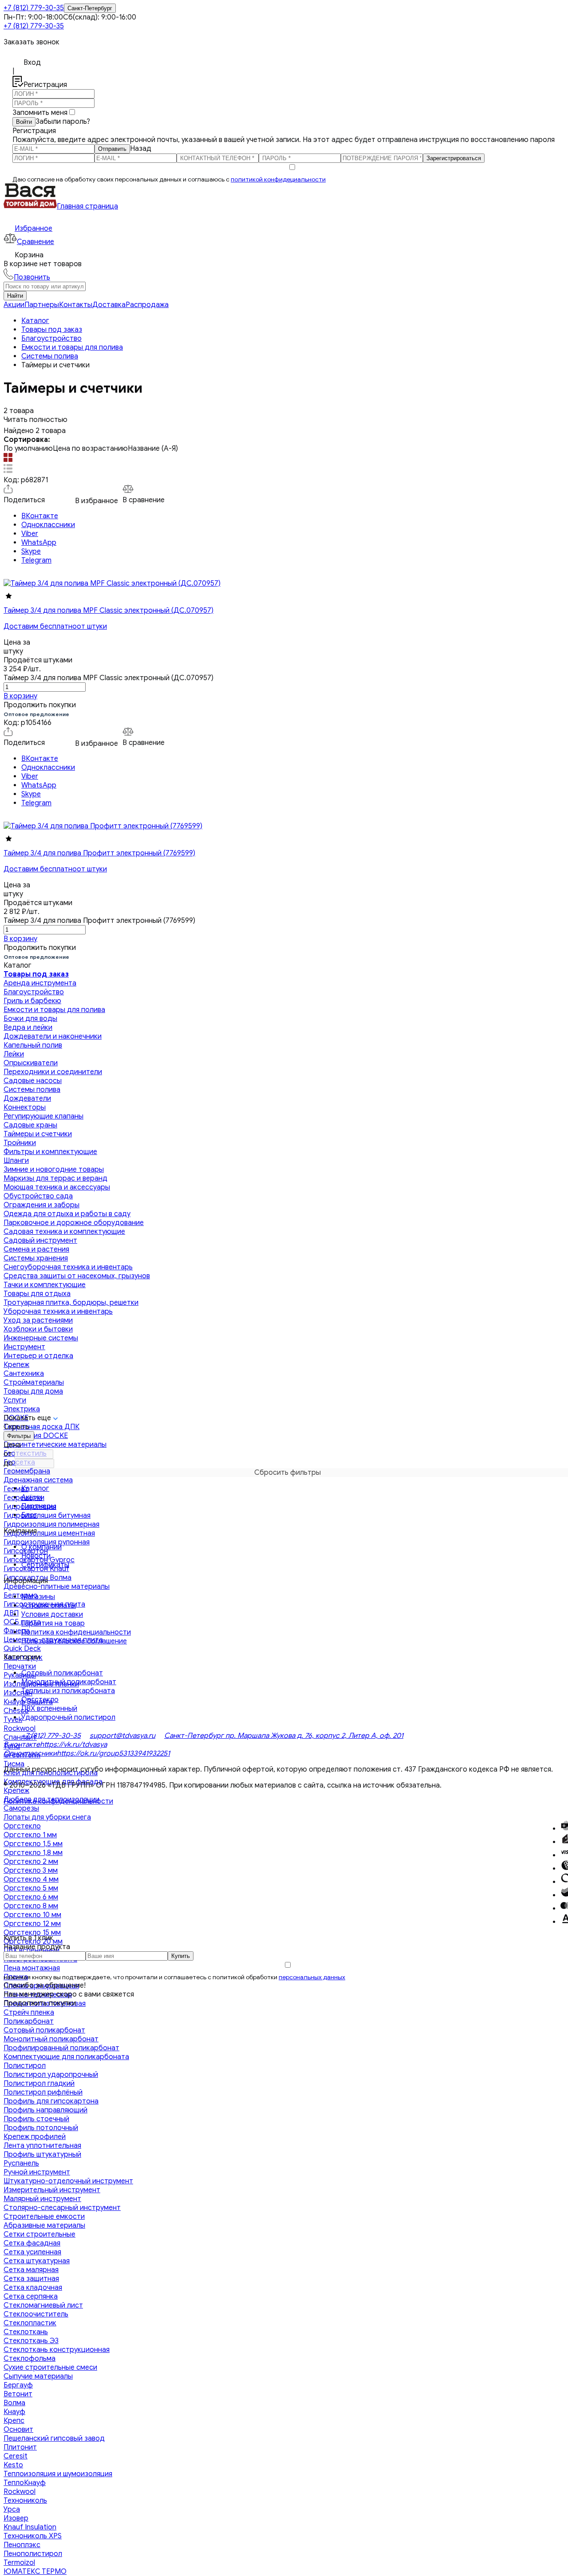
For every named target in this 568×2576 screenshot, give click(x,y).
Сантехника (24, 1374)
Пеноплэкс (22, 2545)
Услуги (15, 1400)
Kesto (13, 2465)
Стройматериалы (34, 1383)
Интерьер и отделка (38, 1356)
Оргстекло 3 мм (31, 1871)
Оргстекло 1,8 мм (33, 1853)
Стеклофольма (30, 2359)
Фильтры (19, 1436)
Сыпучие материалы (38, 2376)
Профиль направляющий (45, 2110)
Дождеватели (27, 1099)
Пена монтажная (32, 1968)
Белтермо (21, 1595)
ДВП (11, 1613)
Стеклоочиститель (36, 2314)
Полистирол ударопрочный (51, 2075)
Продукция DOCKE (36, 1436)
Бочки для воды (30, 1019)
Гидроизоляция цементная (49, 1533)
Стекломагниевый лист (43, 2305)
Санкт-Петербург (90, 8)
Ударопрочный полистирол (68, 1717)
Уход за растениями (38, 1320)
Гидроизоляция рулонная (47, 1542)
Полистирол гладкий (39, 2084)
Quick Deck (22, 1649)
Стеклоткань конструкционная (57, 2350)
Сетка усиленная (32, 2252)
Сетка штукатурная (37, 2261)
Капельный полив (33, 1045)
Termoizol (19, 2563)
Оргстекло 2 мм (31, 1862)
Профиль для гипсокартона (51, 2101)
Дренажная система (38, 1480)
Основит (18, 2430)
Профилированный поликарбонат (61, 2048)
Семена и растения (36, 1249)
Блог (29, 1515)
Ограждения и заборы (41, 1205)
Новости (36, 1556)
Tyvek (13, 1720)
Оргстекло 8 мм (31, 1906)
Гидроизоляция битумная (47, 1516)
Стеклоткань (26, 2332)
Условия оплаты (49, 1606)
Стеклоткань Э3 (31, 2341)
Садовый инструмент (40, 1241)
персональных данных (312, 1977)
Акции (14, 305)
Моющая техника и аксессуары (57, 1187)
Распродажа (147, 305)
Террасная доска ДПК (41, 1427)
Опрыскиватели (31, 1063)
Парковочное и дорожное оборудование (74, 1223)
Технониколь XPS (33, 2536)
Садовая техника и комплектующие (64, 1232)
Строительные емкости (44, 2217)
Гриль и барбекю (32, 1001)
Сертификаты (45, 1565)
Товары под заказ (36, 974)
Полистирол (25, 2066)
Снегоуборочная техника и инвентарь (68, 1267)
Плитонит (20, 2447)
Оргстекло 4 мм (31, 1879)
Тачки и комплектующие (45, 1285)
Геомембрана (27, 1471)
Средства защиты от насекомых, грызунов (77, 1276)
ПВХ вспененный (49, 1709)
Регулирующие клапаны (43, 1116)
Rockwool (20, 1729)
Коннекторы (25, 1107)
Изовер (16, 2518)
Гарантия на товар (53, 1623)
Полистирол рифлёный (43, 2092)
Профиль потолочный (41, 2128)
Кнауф (14, 2412)
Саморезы (21, 1808)
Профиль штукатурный (42, 2155)
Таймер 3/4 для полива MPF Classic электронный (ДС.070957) (108, 611)
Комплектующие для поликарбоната (66, 2057)
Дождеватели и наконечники (53, 1036)
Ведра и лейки (28, 1028)
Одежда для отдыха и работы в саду (67, 1214)
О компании (41, 1547)
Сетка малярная (31, 2270)
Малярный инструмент (42, 2199)
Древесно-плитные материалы (57, 1587)
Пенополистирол (33, 2554)
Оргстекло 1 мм (30, 1835)
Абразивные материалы (44, 2225)
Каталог (35, 1489)
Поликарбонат (29, 2021)
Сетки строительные (39, 2234)
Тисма (14, 1764)
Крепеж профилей (35, 2137)
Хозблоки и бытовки (38, 1329)
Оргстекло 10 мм (32, 1915)
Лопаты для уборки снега (47, 1817)
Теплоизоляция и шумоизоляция (58, 2474)
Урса (12, 2509)
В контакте (22, 1745)
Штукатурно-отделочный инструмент (68, 2181)
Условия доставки (52, 1615)
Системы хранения (36, 1258)
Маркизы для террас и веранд (55, 1178)
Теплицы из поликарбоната (68, 1691)
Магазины (38, 1597)
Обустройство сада (38, 1196)
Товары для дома (33, 1391)
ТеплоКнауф (25, 2483)
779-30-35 (34, 8)
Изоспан (18, 1693)
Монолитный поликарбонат (51, 2039)
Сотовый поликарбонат (44, 2030)
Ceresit (16, 2456)
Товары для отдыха (37, 1294)
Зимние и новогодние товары (54, 1170)
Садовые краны (30, 1125)
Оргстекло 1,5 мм (33, 1844)
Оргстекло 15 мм (32, 1933)
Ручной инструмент (37, 2172)
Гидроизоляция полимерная (51, 1524)
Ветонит (18, 2394)
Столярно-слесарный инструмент (62, 2208)
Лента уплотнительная (42, 2146)
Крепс (14, 2421)
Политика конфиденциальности (76, 1632)
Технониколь (25, 2501)
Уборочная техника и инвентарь (58, 1312)
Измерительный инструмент (52, 2190)
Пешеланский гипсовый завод (54, 2438)
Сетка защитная (31, 2279)
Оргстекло (22, 1826)
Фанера (17, 1631)
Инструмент (24, 1347)
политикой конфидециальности (278, 179)
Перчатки (20, 1666)
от (8, 1454)
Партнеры (42, 305)
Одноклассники (30, 1753)
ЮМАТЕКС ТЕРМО (35, 2572)
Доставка (109, 305)
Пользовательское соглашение (74, 1641)
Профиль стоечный (36, 2119)
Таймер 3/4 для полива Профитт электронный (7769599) (99, 853)
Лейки (14, 1054)
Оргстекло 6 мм (31, 1897)
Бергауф (18, 2385)
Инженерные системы (41, 1338)
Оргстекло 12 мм (32, 1924)
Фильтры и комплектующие (50, 1152)
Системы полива (32, 1090)
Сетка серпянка (31, 2296)
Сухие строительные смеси (50, 2367)
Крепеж (16, 1365)
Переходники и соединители (53, 1072)
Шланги (16, 1161)
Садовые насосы (33, 1081)
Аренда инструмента (40, 983)
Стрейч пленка (29, 2013)
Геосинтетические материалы (55, 1445)
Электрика (22, 1409)
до (8, 1463)
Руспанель (21, 2163)
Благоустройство (34, 992)
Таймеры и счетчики (38, 1134)
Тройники (20, 1143)
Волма (14, 2403)
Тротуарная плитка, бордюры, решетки (71, 1303)
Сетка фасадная (32, 2243)
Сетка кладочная (33, 2288)
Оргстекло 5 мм (31, 1888)
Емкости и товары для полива (54, 1010)
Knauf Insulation (30, 2527)
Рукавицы (20, 1675)
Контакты (76, 305)
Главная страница (87, 206)
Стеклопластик (30, 2323)
